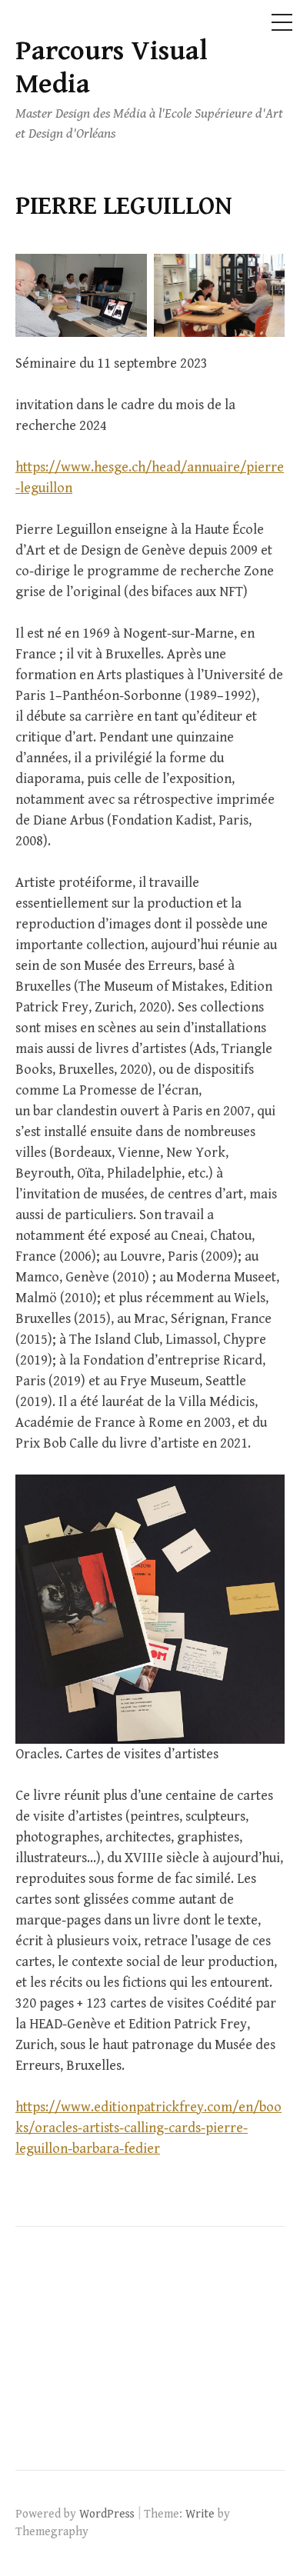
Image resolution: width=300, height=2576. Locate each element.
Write (200, 2514)
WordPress (107, 2514)
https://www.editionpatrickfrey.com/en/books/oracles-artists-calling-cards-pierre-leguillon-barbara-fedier (148, 2128)
